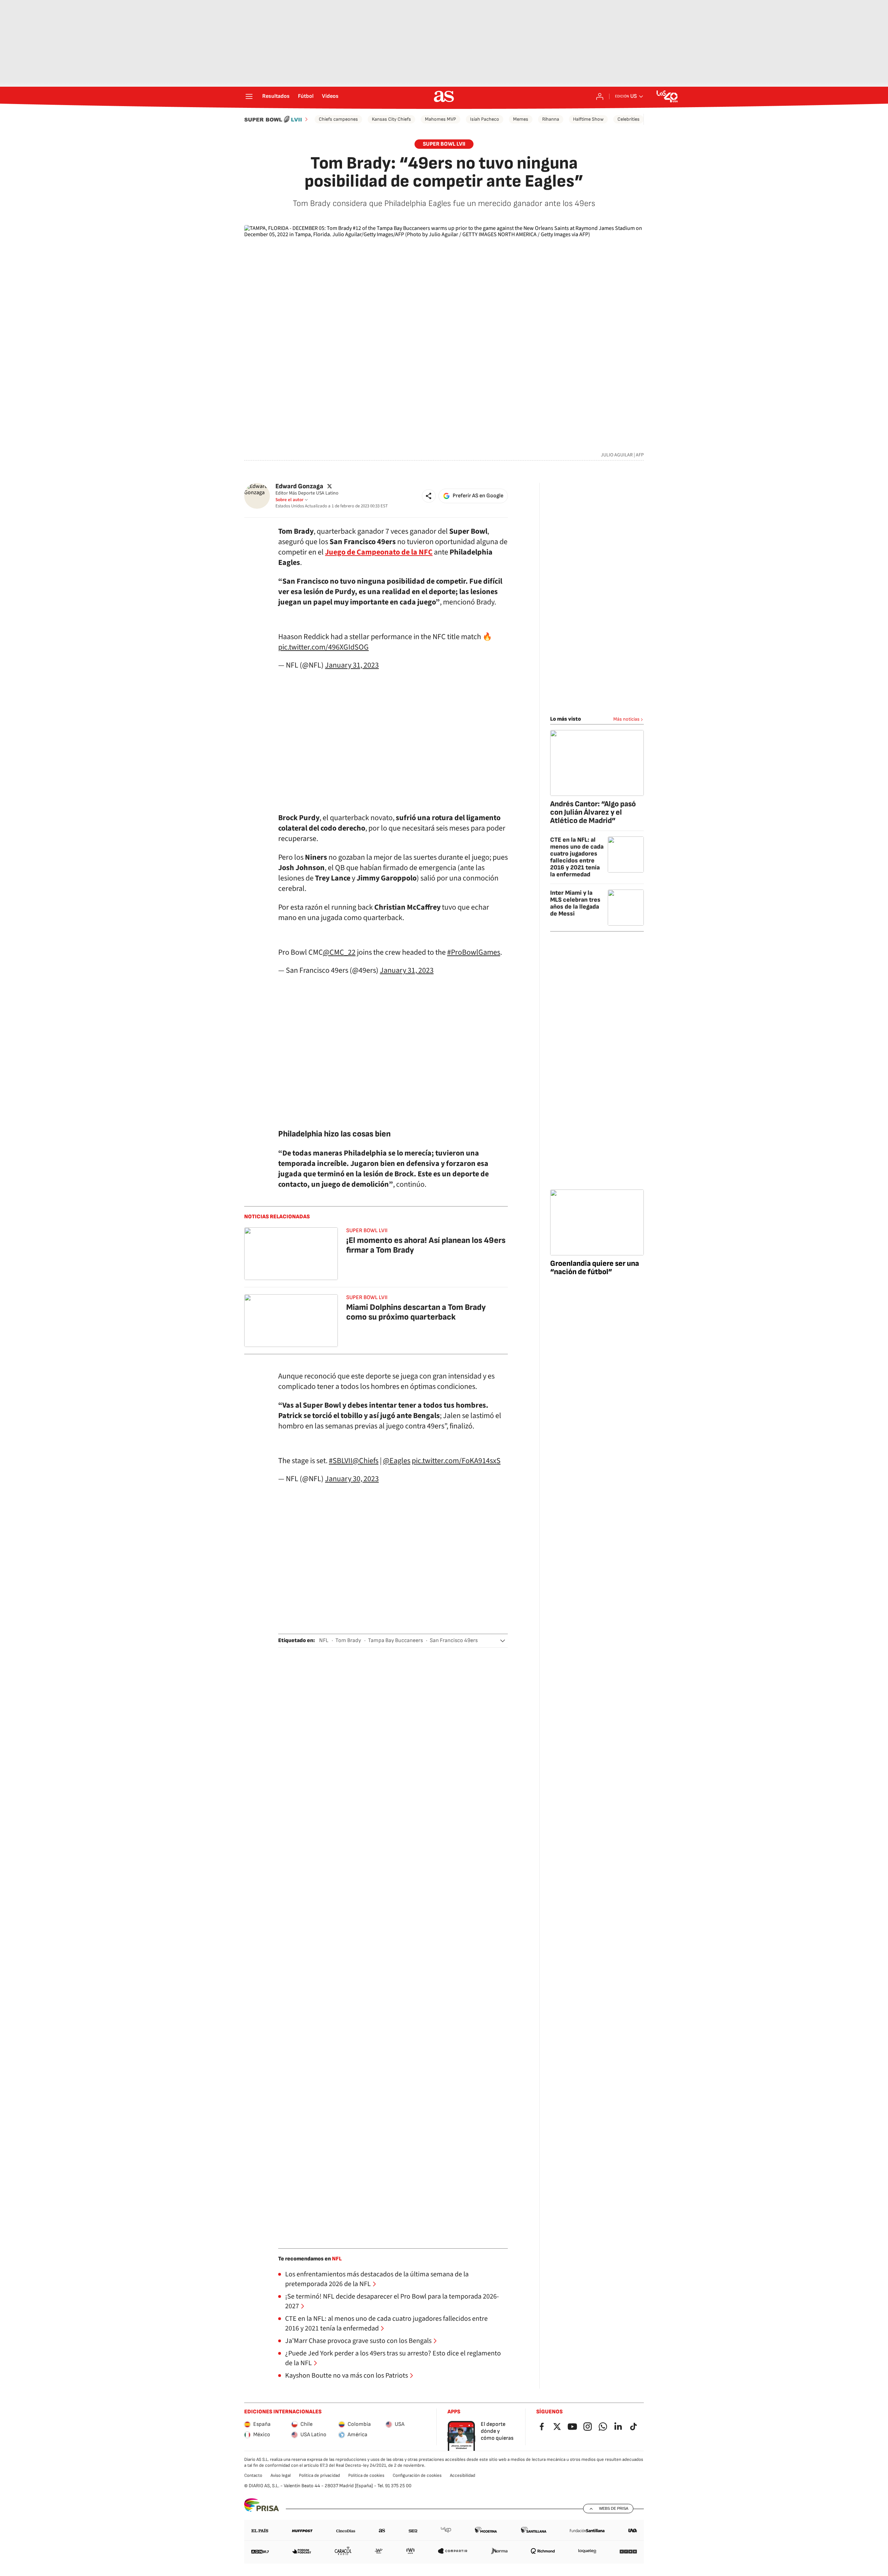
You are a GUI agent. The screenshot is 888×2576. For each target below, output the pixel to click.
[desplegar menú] (249, 96)
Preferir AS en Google (478, 496)
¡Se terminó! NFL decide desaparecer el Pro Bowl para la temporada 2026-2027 (392, 2301)
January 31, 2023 (352, 665)
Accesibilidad (463, 2475)
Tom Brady (348, 1641)
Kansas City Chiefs (391, 119)
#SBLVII (341, 1461)
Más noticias (626, 719)
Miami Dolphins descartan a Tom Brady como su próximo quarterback (416, 1312)
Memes (521, 119)
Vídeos (330, 96)
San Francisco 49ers (454, 1641)
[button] (429, 496)
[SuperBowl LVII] (277, 119)
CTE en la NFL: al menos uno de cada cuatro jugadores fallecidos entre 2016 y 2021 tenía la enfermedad (386, 2324)
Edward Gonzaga (299, 486)
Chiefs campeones (338, 119)
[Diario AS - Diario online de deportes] (444, 96)
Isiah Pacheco (485, 119)
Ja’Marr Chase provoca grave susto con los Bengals (358, 2341)
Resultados (276, 96)
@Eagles (397, 1461)
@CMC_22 (339, 952)
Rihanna (551, 119)
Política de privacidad (319, 2475)
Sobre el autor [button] (289, 500)
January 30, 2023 (352, 1479)
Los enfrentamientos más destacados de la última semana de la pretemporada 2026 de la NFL (377, 2279)
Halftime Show (588, 119)
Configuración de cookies (417, 2475)
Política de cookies (366, 2475)
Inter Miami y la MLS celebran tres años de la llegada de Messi (575, 903)
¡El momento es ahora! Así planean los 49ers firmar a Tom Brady (426, 1245)
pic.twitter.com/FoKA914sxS (456, 1461)
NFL (324, 1641)
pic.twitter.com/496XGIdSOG (323, 647)
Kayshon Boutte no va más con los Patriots (347, 2376)
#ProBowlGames (474, 952)
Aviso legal (281, 2475)
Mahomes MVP (441, 119)
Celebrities (629, 119)
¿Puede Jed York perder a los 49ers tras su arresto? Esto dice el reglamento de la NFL (393, 2358)
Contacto (253, 2475)
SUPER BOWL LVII (444, 144)
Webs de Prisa (614, 2508)
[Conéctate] (600, 96)
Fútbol (306, 96)
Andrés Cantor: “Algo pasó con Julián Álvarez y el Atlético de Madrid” (593, 812)
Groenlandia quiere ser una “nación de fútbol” (595, 1268)
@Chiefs (365, 1461)
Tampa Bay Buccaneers (395, 1641)
